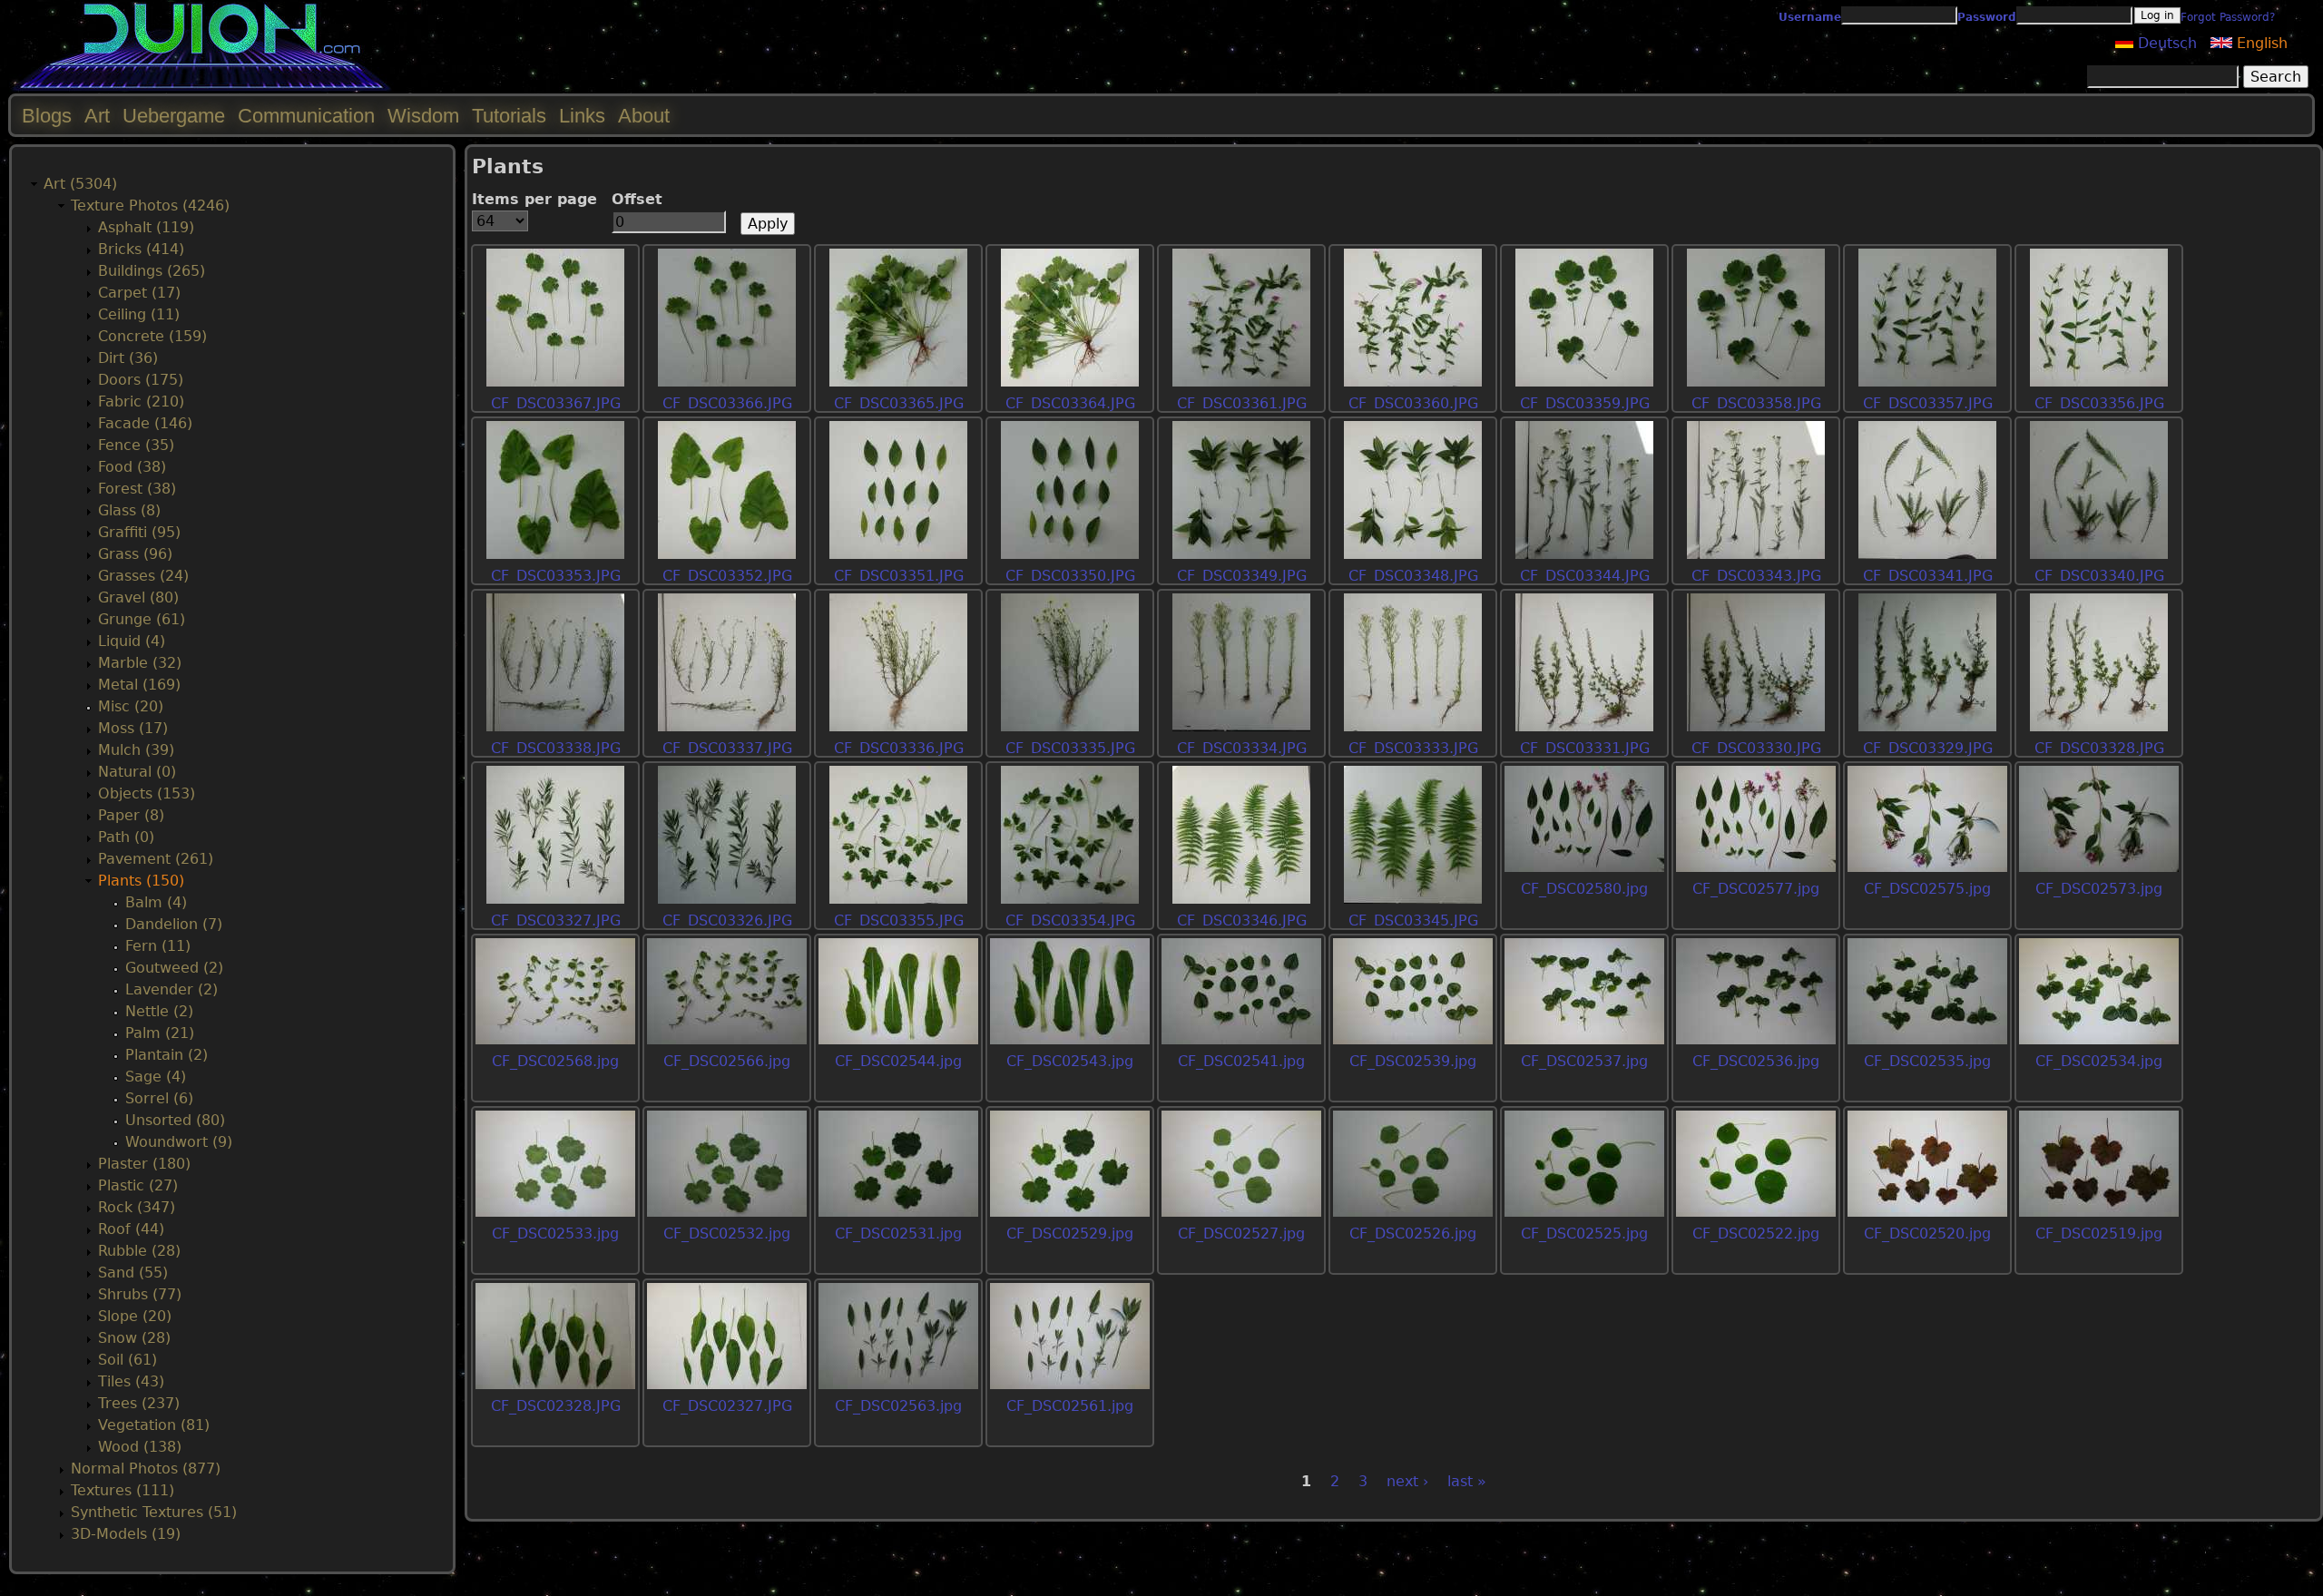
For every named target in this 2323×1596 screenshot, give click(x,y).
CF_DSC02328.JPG (556, 1406)
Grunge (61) (142, 619)
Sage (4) (156, 1077)
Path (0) (126, 837)
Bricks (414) (141, 249)
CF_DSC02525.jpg (1584, 1234)
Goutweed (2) (174, 968)
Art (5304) (80, 184)
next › (1407, 1481)
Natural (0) (137, 772)
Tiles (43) (131, 1381)
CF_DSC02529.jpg (1070, 1234)
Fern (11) (158, 946)
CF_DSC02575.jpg (1927, 889)
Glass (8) (129, 510)
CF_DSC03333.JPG (1413, 748)
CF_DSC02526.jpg (1413, 1234)
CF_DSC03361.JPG (1242, 403)
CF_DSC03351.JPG (899, 576)
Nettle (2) (159, 1011)
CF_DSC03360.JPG (1413, 403)
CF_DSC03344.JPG (1585, 576)
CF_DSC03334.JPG (1242, 748)
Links (582, 116)
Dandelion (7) (174, 924)
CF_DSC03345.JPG (1413, 920)
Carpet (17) (139, 293)
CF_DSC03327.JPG (556, 920)
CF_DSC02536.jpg (1756, 1061)
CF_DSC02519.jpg (2099, 1234)
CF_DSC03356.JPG (2099, 403)
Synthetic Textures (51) (154, 1512)
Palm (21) (160, 1033)
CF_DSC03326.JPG (727, 920)
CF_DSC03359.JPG (1585, 403)
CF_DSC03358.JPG (1756, 403)
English (2260, 43)
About (644, 116)
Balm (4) (156, 902)
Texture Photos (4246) (150, 206)
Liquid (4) (132, 641)
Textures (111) (123, 1490)
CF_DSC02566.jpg (727, 1061)
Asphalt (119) (146, 227)
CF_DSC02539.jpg (1413, 1061)
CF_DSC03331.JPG (1585, 748)
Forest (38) (137, 489)
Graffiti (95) (139, 532)
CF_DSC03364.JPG (1070, 403)
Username (1810, 17)
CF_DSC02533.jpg (555, 1234)
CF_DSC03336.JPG (899, 748)
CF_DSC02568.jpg (555, 1061)
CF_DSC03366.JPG (727, 403)
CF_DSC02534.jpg (2099, 1061)
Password (1987, 17)
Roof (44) (131, 1229)
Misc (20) (131, 706)
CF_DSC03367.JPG (556, 403)
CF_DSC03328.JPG (2099, 748)
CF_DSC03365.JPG (899, 403)
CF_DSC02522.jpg (1756, 1234)
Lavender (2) (172, 989)
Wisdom (423, 116)
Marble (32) (140, 663)
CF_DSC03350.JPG (1070, 576)
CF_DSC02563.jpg (898, 1406)
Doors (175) (141, 380)
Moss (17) (133, 728)
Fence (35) (136, 445)
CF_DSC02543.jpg (1070, 1061)
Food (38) (132, 467)
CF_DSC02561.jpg (1070, 1406)
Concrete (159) (152, 336)
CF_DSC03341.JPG (1928, 576)
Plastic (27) (138, 1185)
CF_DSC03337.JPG (727, 748)
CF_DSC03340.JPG (2099, 576)
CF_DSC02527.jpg (1241, 1234)
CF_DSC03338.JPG (556, 748)
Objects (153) (147, 793)
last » (1467, 1481)
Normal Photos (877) (146, 1469)
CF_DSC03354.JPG (1070, 920)
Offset (637, 199)
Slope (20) (135, 1316)
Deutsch (2165, 43)
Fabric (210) (141, 401)
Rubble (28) (139, 1251)
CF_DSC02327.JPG (727, 1406)
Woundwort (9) (179, 1142)
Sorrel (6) (159, 1098)
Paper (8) (131, 815)
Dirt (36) (128, 358)
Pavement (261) (156, 859)
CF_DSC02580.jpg (1584, 889)
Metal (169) (139, 685)
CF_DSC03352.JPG (727, 576)
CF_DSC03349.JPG (1242, 576)
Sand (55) (133, 1273)
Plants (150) (141, 881)
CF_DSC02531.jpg (898, 1234)
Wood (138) (140, 1447)
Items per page (534, 199)
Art (97, 116)
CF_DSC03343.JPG (1756, 576)
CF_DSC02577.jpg (1756, 889)
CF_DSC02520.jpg (1927, 1234)
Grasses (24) (143, 576)
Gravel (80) (138, 597)
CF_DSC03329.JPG (1928, 748)
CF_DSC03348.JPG (1413, 576)
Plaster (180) (144, 1164)
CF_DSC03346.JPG (1242, 920)
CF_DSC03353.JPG (556, 576)
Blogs (47, 116)
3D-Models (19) (126, 1534)
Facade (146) (145, 423)
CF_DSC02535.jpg (1927, 1061)
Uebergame (174, 116)
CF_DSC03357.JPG (1928, 403)
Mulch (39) (136, 750)
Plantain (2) (167, 1055)
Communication (306, 116)
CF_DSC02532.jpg (727, 1234)
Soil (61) (127, 1360)
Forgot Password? (2228, 17)
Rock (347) (137, 1207)
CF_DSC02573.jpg (2099, 889)
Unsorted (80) (175, 1120)
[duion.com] (202, 88)
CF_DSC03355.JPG (899, 920)
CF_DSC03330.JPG (1756, 748)
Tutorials (509, 116)
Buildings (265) (152, 271)
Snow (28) (134, 1338)
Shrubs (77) (140, 1294)
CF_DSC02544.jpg (898, 1061)
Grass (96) (135, 554)
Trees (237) (139, 1403)
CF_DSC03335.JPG (1070, 748)
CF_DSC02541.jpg (1241, 1061)
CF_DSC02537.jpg (1584, 1061)
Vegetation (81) (154, 1425)
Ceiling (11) (139, 314)
